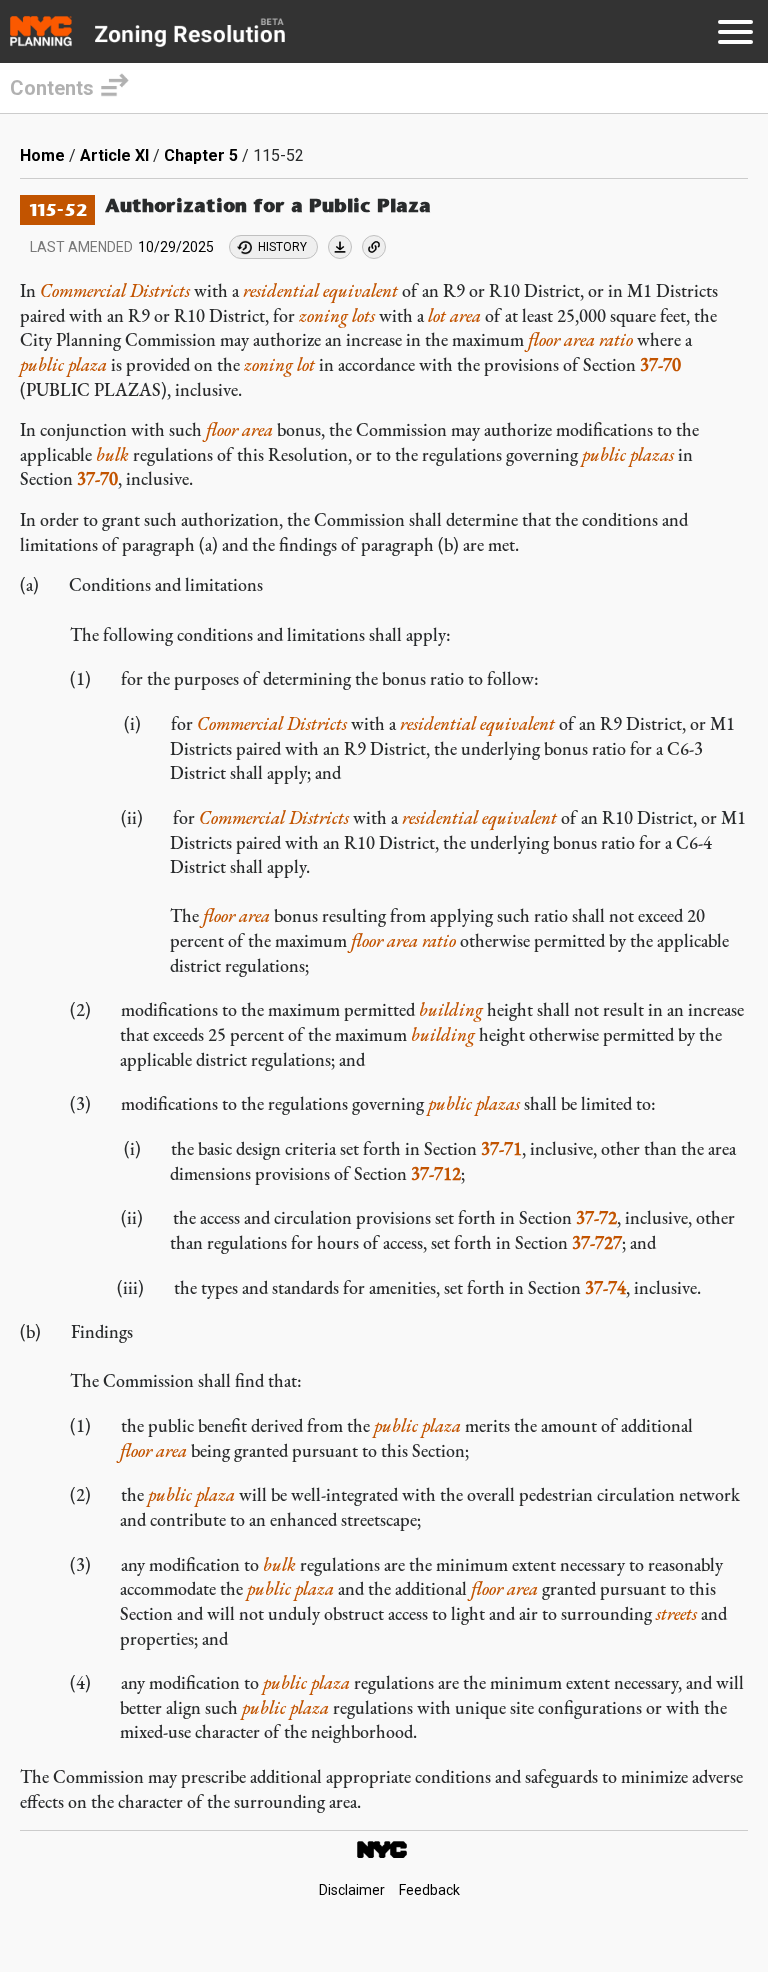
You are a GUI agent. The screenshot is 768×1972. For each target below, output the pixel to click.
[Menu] (735, 35)
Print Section (340, 247)
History (282, 247)
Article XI (114, 155)
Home (42, 155)
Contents (52, 88)
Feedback (429, 1890)
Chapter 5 (201, 155)
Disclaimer (352, 1890)
